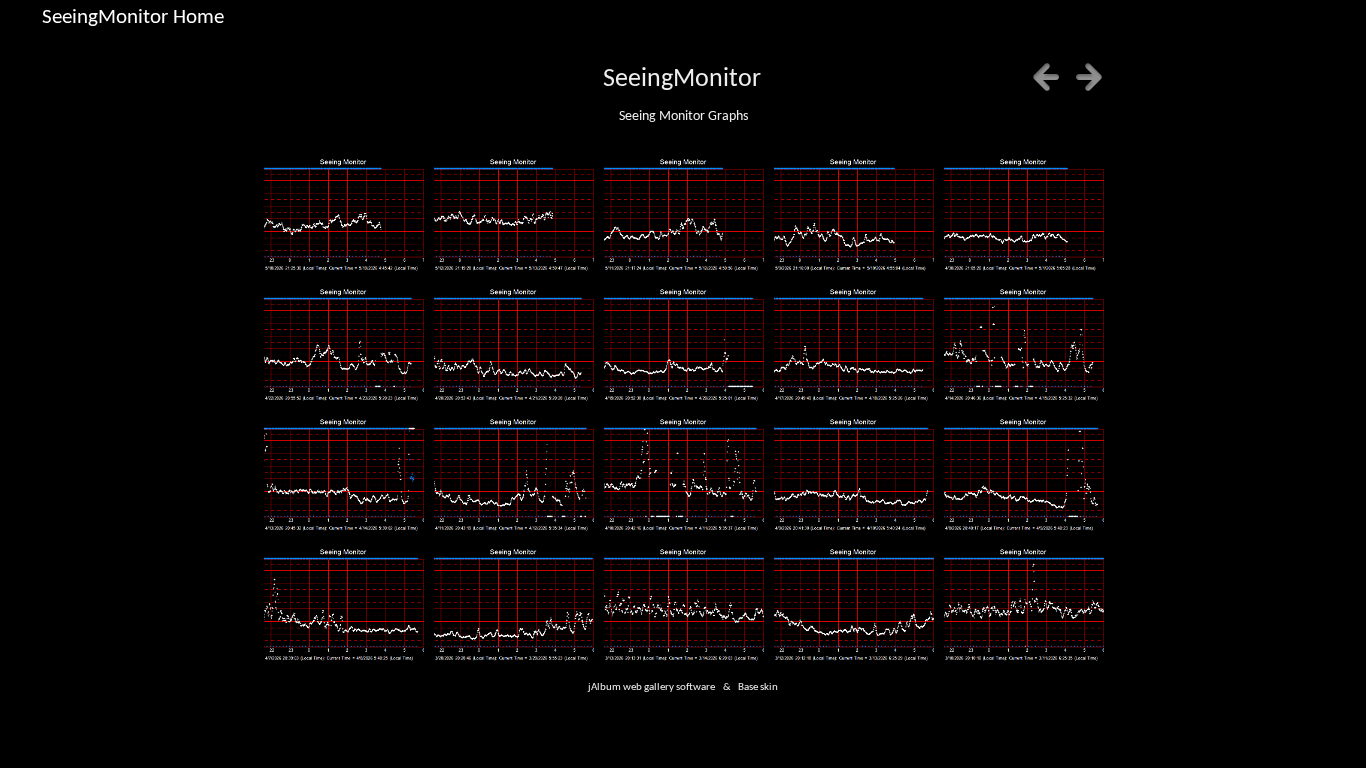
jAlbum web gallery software (651, 687)
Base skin (758, 687)
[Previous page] (1046, 77)
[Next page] (1089, 77)
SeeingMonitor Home (133, 17)
